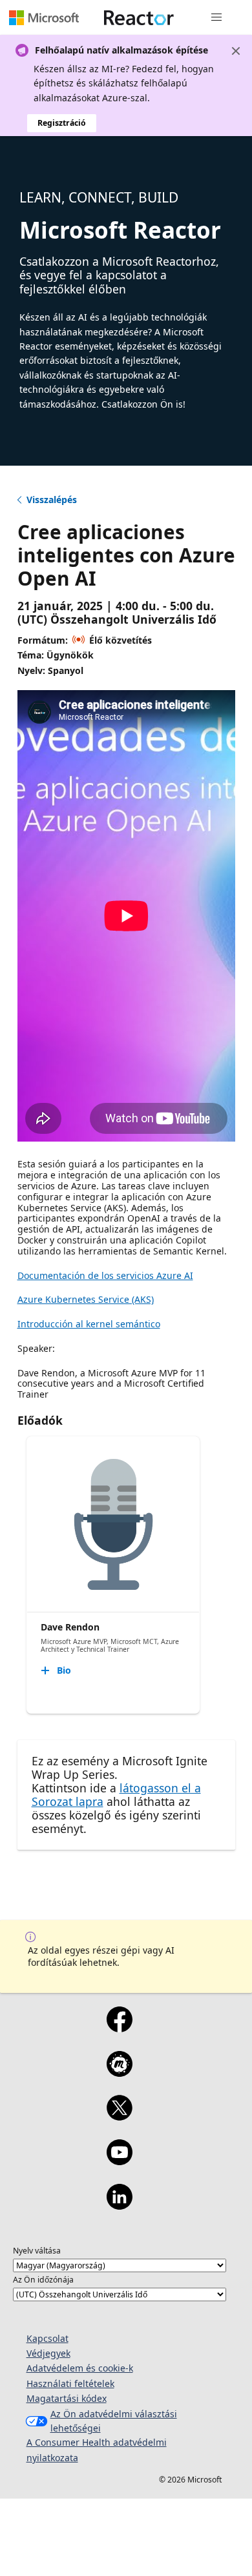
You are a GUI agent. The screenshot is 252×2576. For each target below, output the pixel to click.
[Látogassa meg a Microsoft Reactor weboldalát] (139, 17)
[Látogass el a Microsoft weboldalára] (44, 17)
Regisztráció (62, 123)
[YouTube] (119, 2161)
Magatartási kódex (67, 2398)
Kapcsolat (47, 2338)
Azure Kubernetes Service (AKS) (86, 1299)
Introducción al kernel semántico (89, 1324)
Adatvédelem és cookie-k (80, 2368)
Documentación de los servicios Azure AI (105, 1275)
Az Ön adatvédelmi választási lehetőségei (114, 2421)
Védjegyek (48, 2353)
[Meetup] (119, 2072)
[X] (119, 2116)
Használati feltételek (70, 2383)
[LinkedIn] (119, 2205)
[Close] (236, 51)
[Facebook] (119, 2028)
